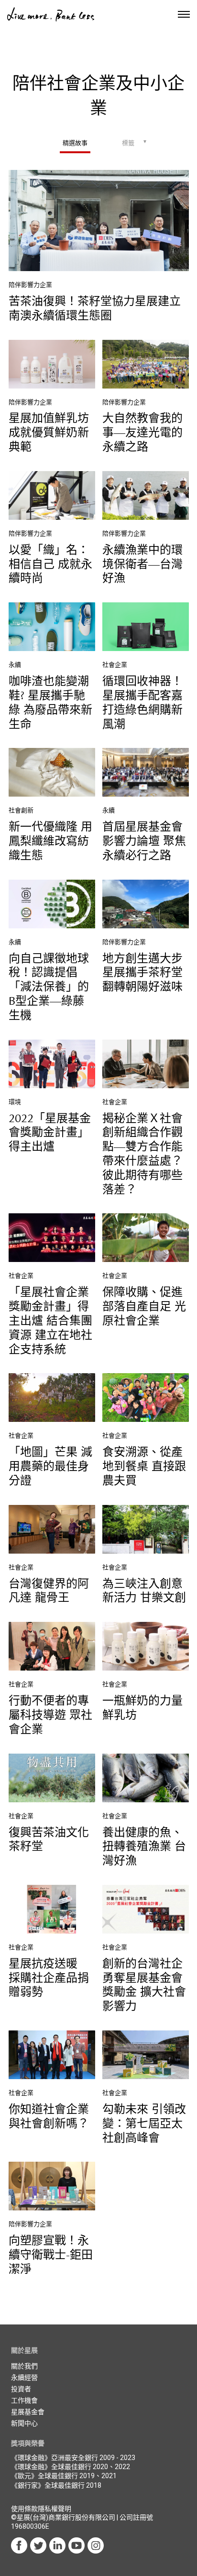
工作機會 (24, 2400)
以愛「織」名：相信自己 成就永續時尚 (50, 565)
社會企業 (115, 665)
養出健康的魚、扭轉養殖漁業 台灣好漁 (144, 1847)
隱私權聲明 (55, 2509)
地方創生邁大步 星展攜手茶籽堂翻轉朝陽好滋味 (142, 973)
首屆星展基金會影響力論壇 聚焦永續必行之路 (144, 841)
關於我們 (24, 2366)
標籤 (128, 143)
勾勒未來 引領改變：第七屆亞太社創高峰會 (144, 2124)
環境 (15, 1102)
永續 (15, 665)
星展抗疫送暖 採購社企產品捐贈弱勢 (49, 1978)
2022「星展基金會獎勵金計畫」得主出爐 (50, 1133)
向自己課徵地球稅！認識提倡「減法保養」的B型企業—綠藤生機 (49, 987)
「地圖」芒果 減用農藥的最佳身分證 (50, 1467)
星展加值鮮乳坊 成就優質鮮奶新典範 (49, 433)
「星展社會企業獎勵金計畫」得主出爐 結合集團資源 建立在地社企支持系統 (50, 1321)
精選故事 (75, 143)
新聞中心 (24, 2423)
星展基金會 (28, 2412)
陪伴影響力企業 (30, 285)
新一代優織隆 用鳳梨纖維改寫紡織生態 (50, 841)
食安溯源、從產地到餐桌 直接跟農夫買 (144, 1467)
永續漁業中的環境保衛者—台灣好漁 (142, 565)
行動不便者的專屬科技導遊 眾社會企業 (50, 1715)
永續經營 (24, 2377)
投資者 (21, 2389)
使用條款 (24, 2509)
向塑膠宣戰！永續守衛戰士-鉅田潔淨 (51, 2255)
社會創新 (21, 810)
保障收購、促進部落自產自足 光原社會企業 (144, 1307)
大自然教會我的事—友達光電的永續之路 (142, 433)
